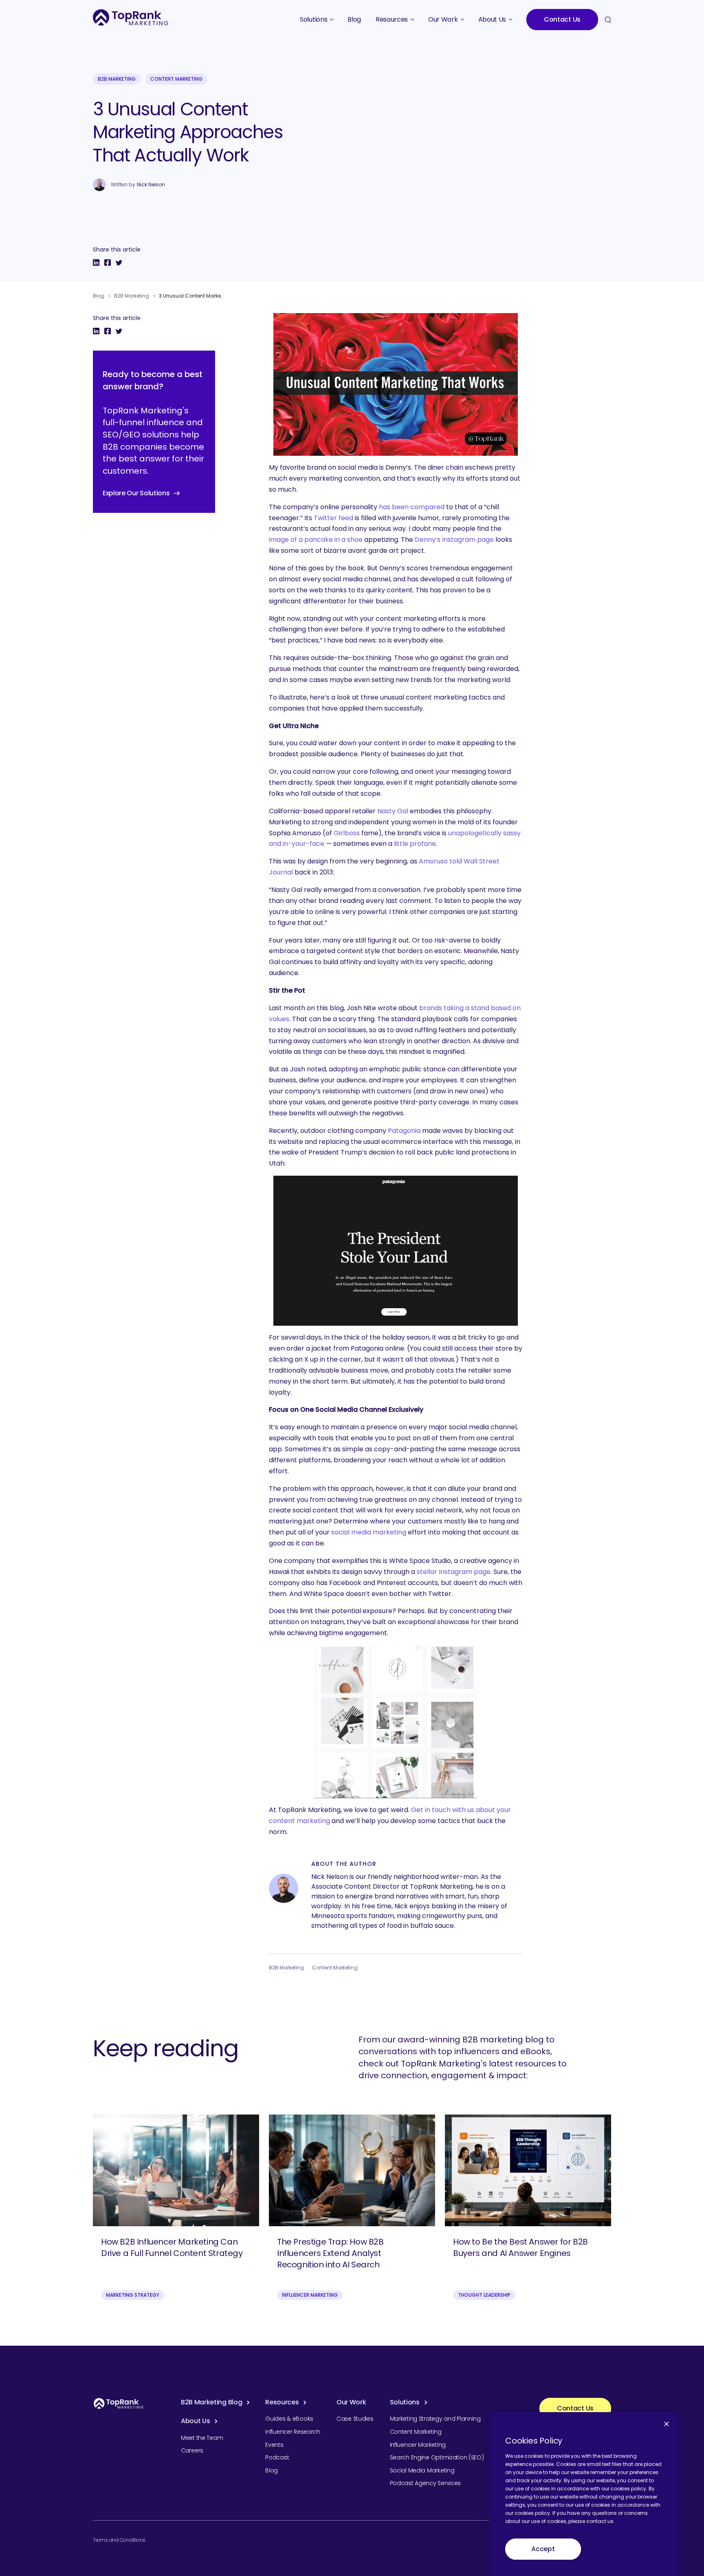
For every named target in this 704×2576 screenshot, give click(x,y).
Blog (99, 296)
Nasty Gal (393, 811)
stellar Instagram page (454, 1572)
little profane (415, 844)
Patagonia (404, 1131)
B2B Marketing (117, 79)
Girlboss (347, 833)
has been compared (412, 507)
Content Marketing (176, 79)
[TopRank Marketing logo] (119, 2403)
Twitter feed (333, 518)
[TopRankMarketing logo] (131, 17)
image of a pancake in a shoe (316, 540)
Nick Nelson (151, 185)
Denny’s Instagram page (454, 540)
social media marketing (369, 1532)
